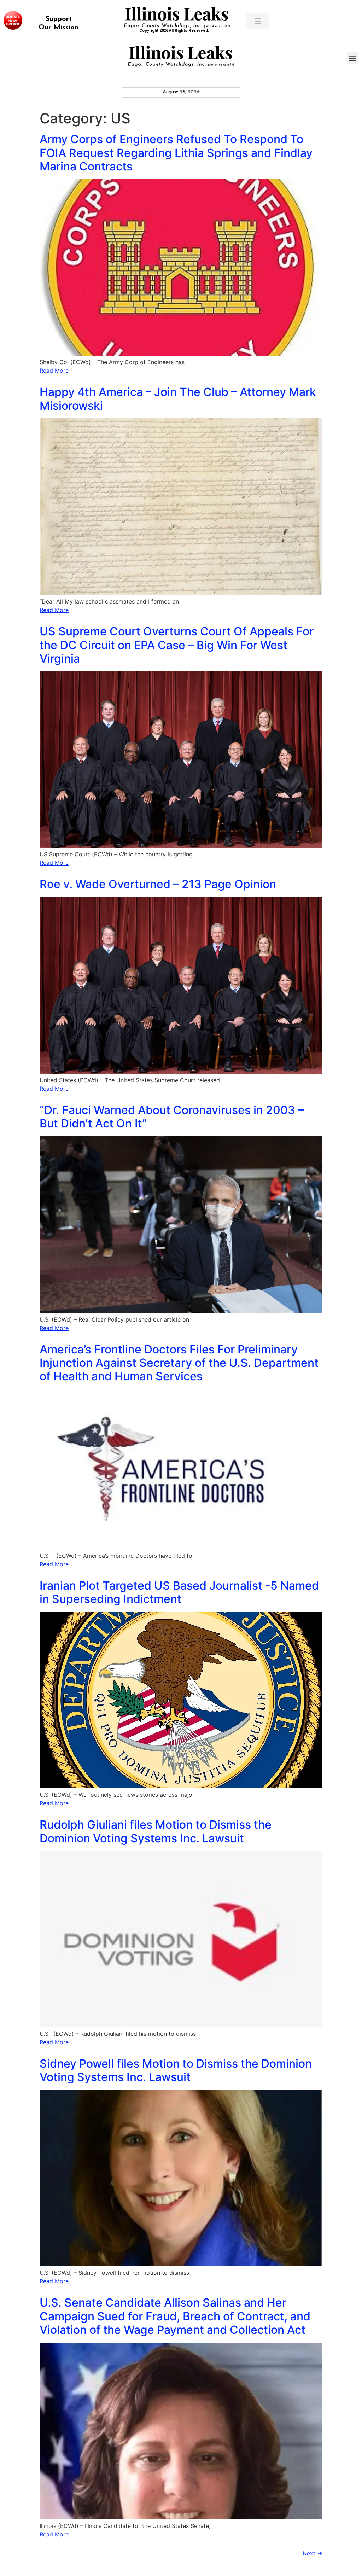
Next (313, 2553)
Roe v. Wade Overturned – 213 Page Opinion (158, 884)
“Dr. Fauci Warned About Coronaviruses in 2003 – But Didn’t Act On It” (172, 1117)
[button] (353, 58)
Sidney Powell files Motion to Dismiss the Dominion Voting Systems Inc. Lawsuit (176, 2070)
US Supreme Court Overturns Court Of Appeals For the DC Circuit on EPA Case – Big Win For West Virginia (177, 645)
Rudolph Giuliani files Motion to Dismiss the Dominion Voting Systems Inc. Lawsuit (156, 1831)
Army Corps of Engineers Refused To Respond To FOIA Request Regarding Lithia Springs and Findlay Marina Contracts (176, 153)
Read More (54, 371)
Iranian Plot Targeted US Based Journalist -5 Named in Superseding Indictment (179, 1592)
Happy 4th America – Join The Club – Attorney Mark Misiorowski (178, 399)
